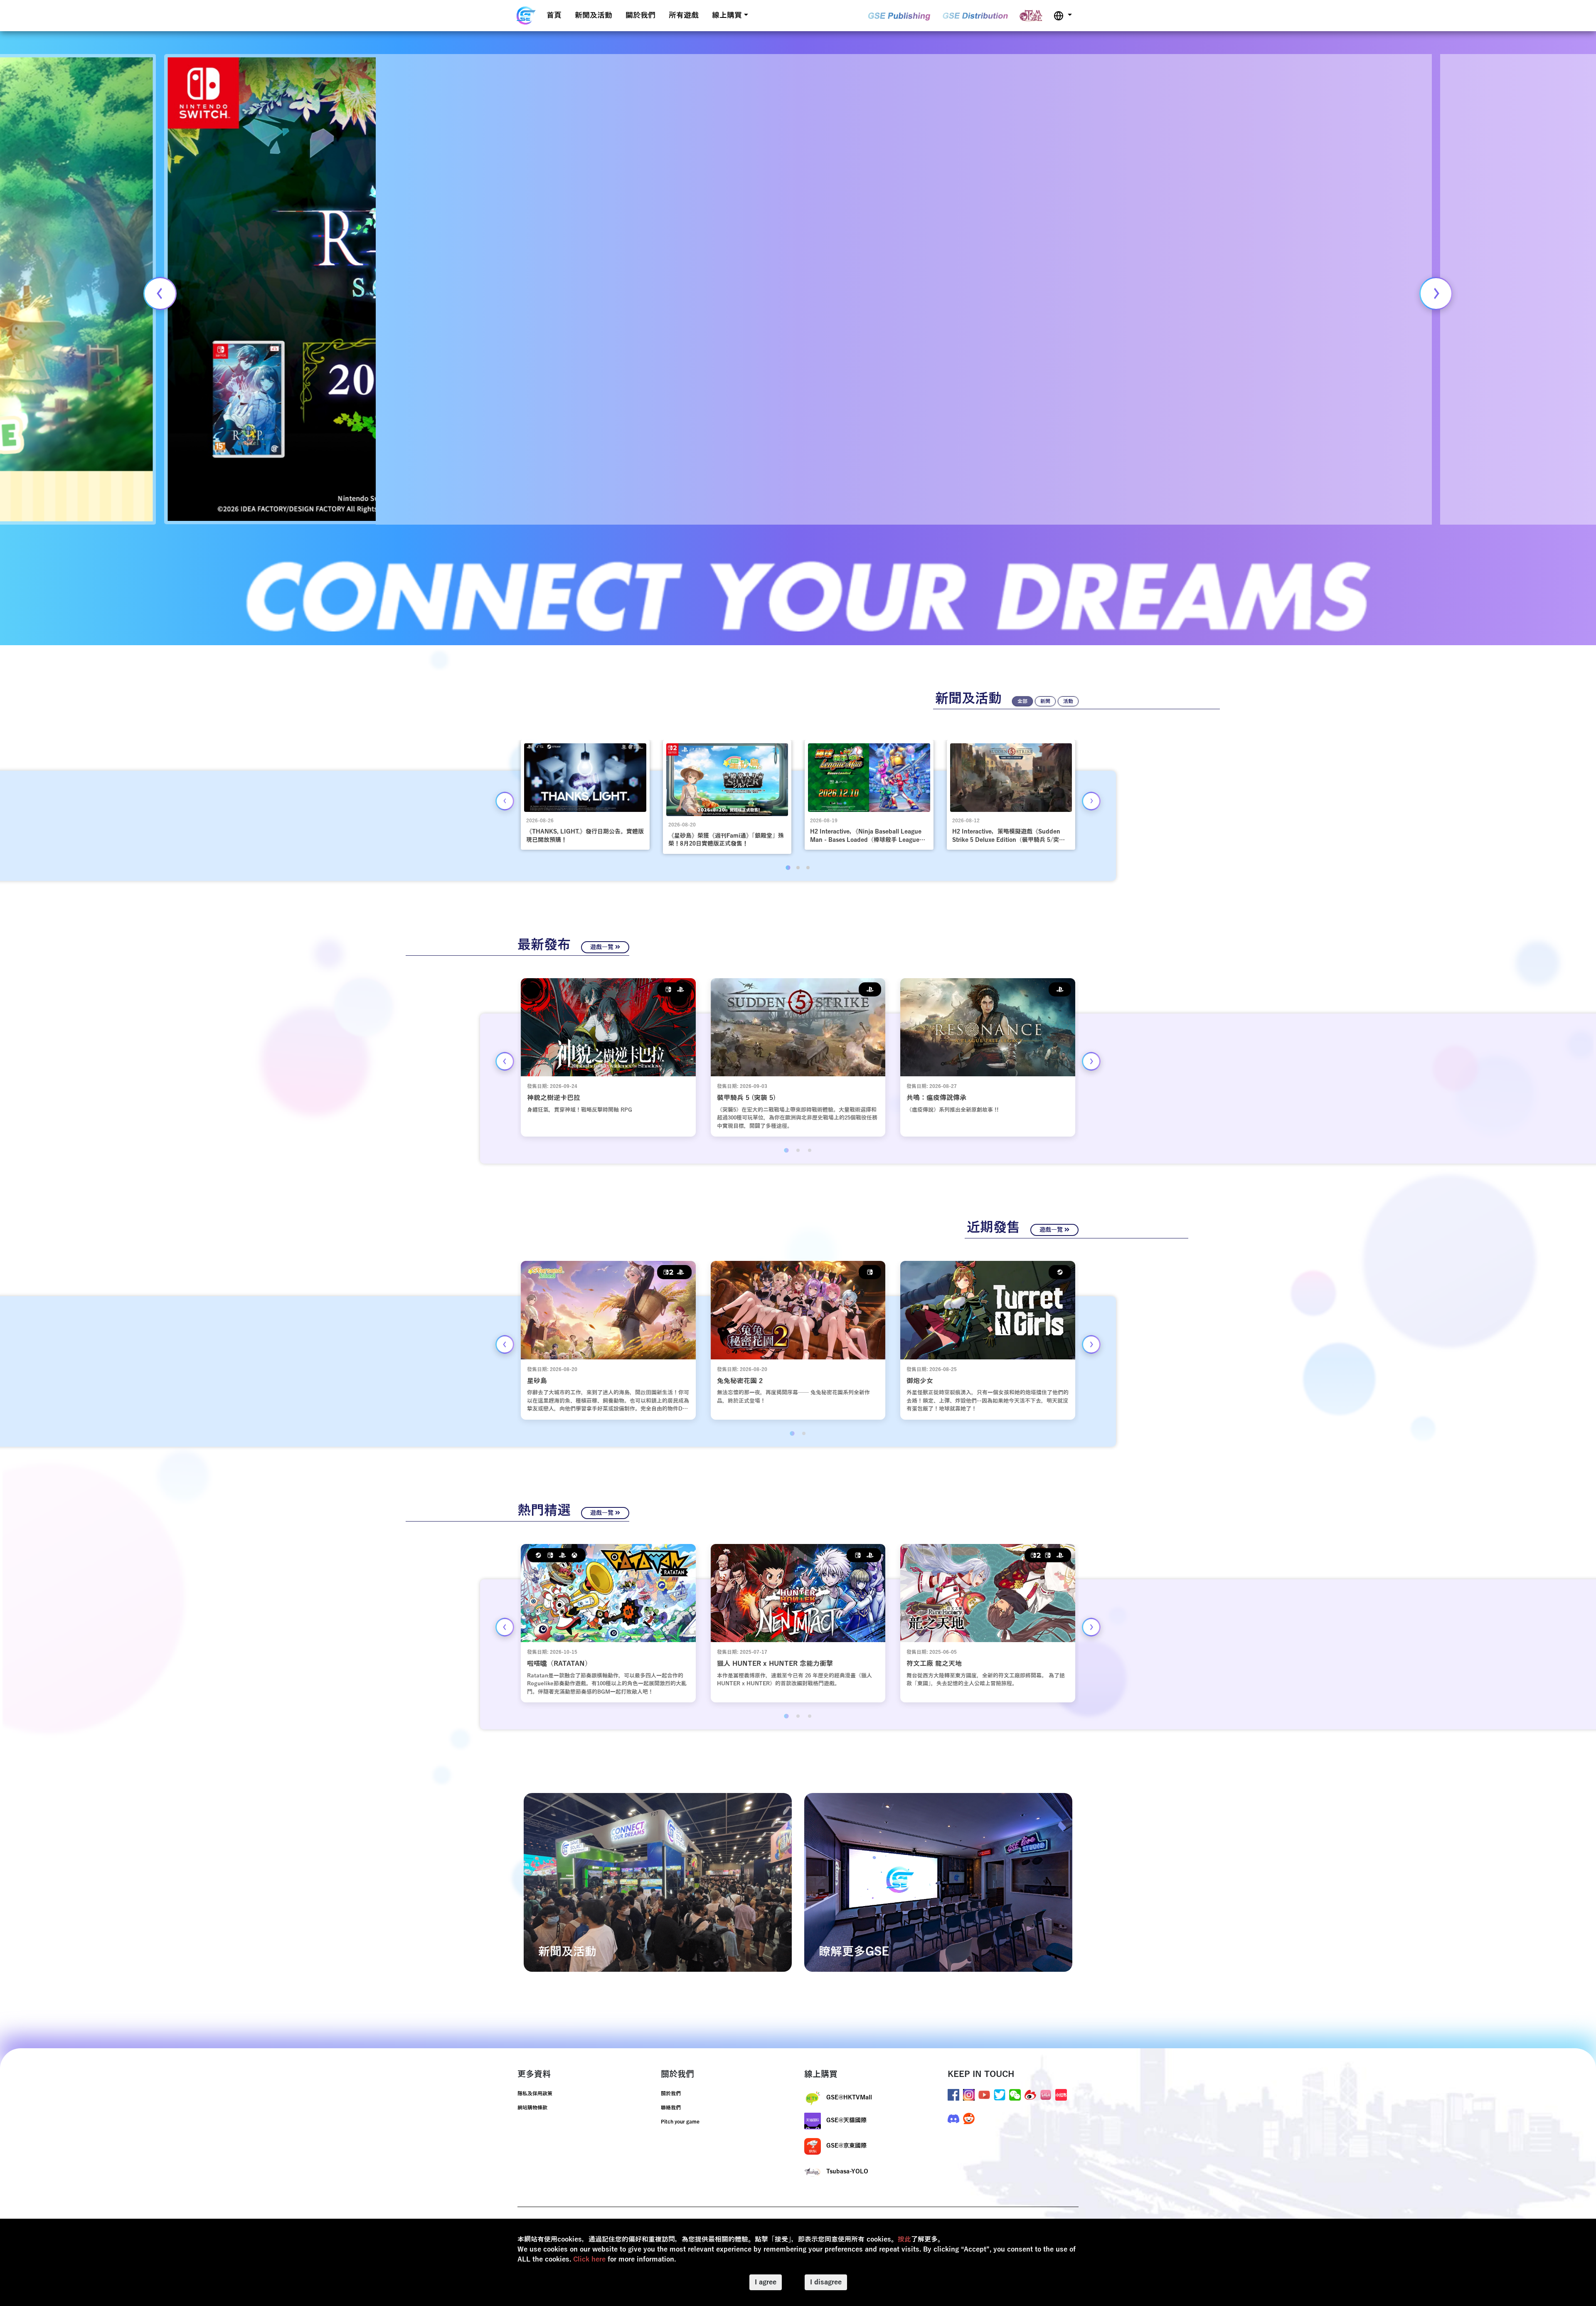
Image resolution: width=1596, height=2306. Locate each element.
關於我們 (640, 15)
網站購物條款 (532, 2108)
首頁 (554, 15)
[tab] (788, 867)
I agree (766, 2282)
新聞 (1045, 701)
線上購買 (727, 15)
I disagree (826, 2282)
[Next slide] (1436, 293)
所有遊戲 (684, 15)
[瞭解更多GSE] (938, 1882)
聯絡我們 (671, 2108)
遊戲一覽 (603, 947)
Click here (589, 2259)
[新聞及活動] (658, 1882)
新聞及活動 (594, 15)
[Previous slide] (160, 293)
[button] (1063, 16)
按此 (904, 2239)
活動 (1068, 701)
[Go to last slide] (505, 801)
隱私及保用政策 (535, 2094)
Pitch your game (680, 2122)
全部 (1022, 701)
